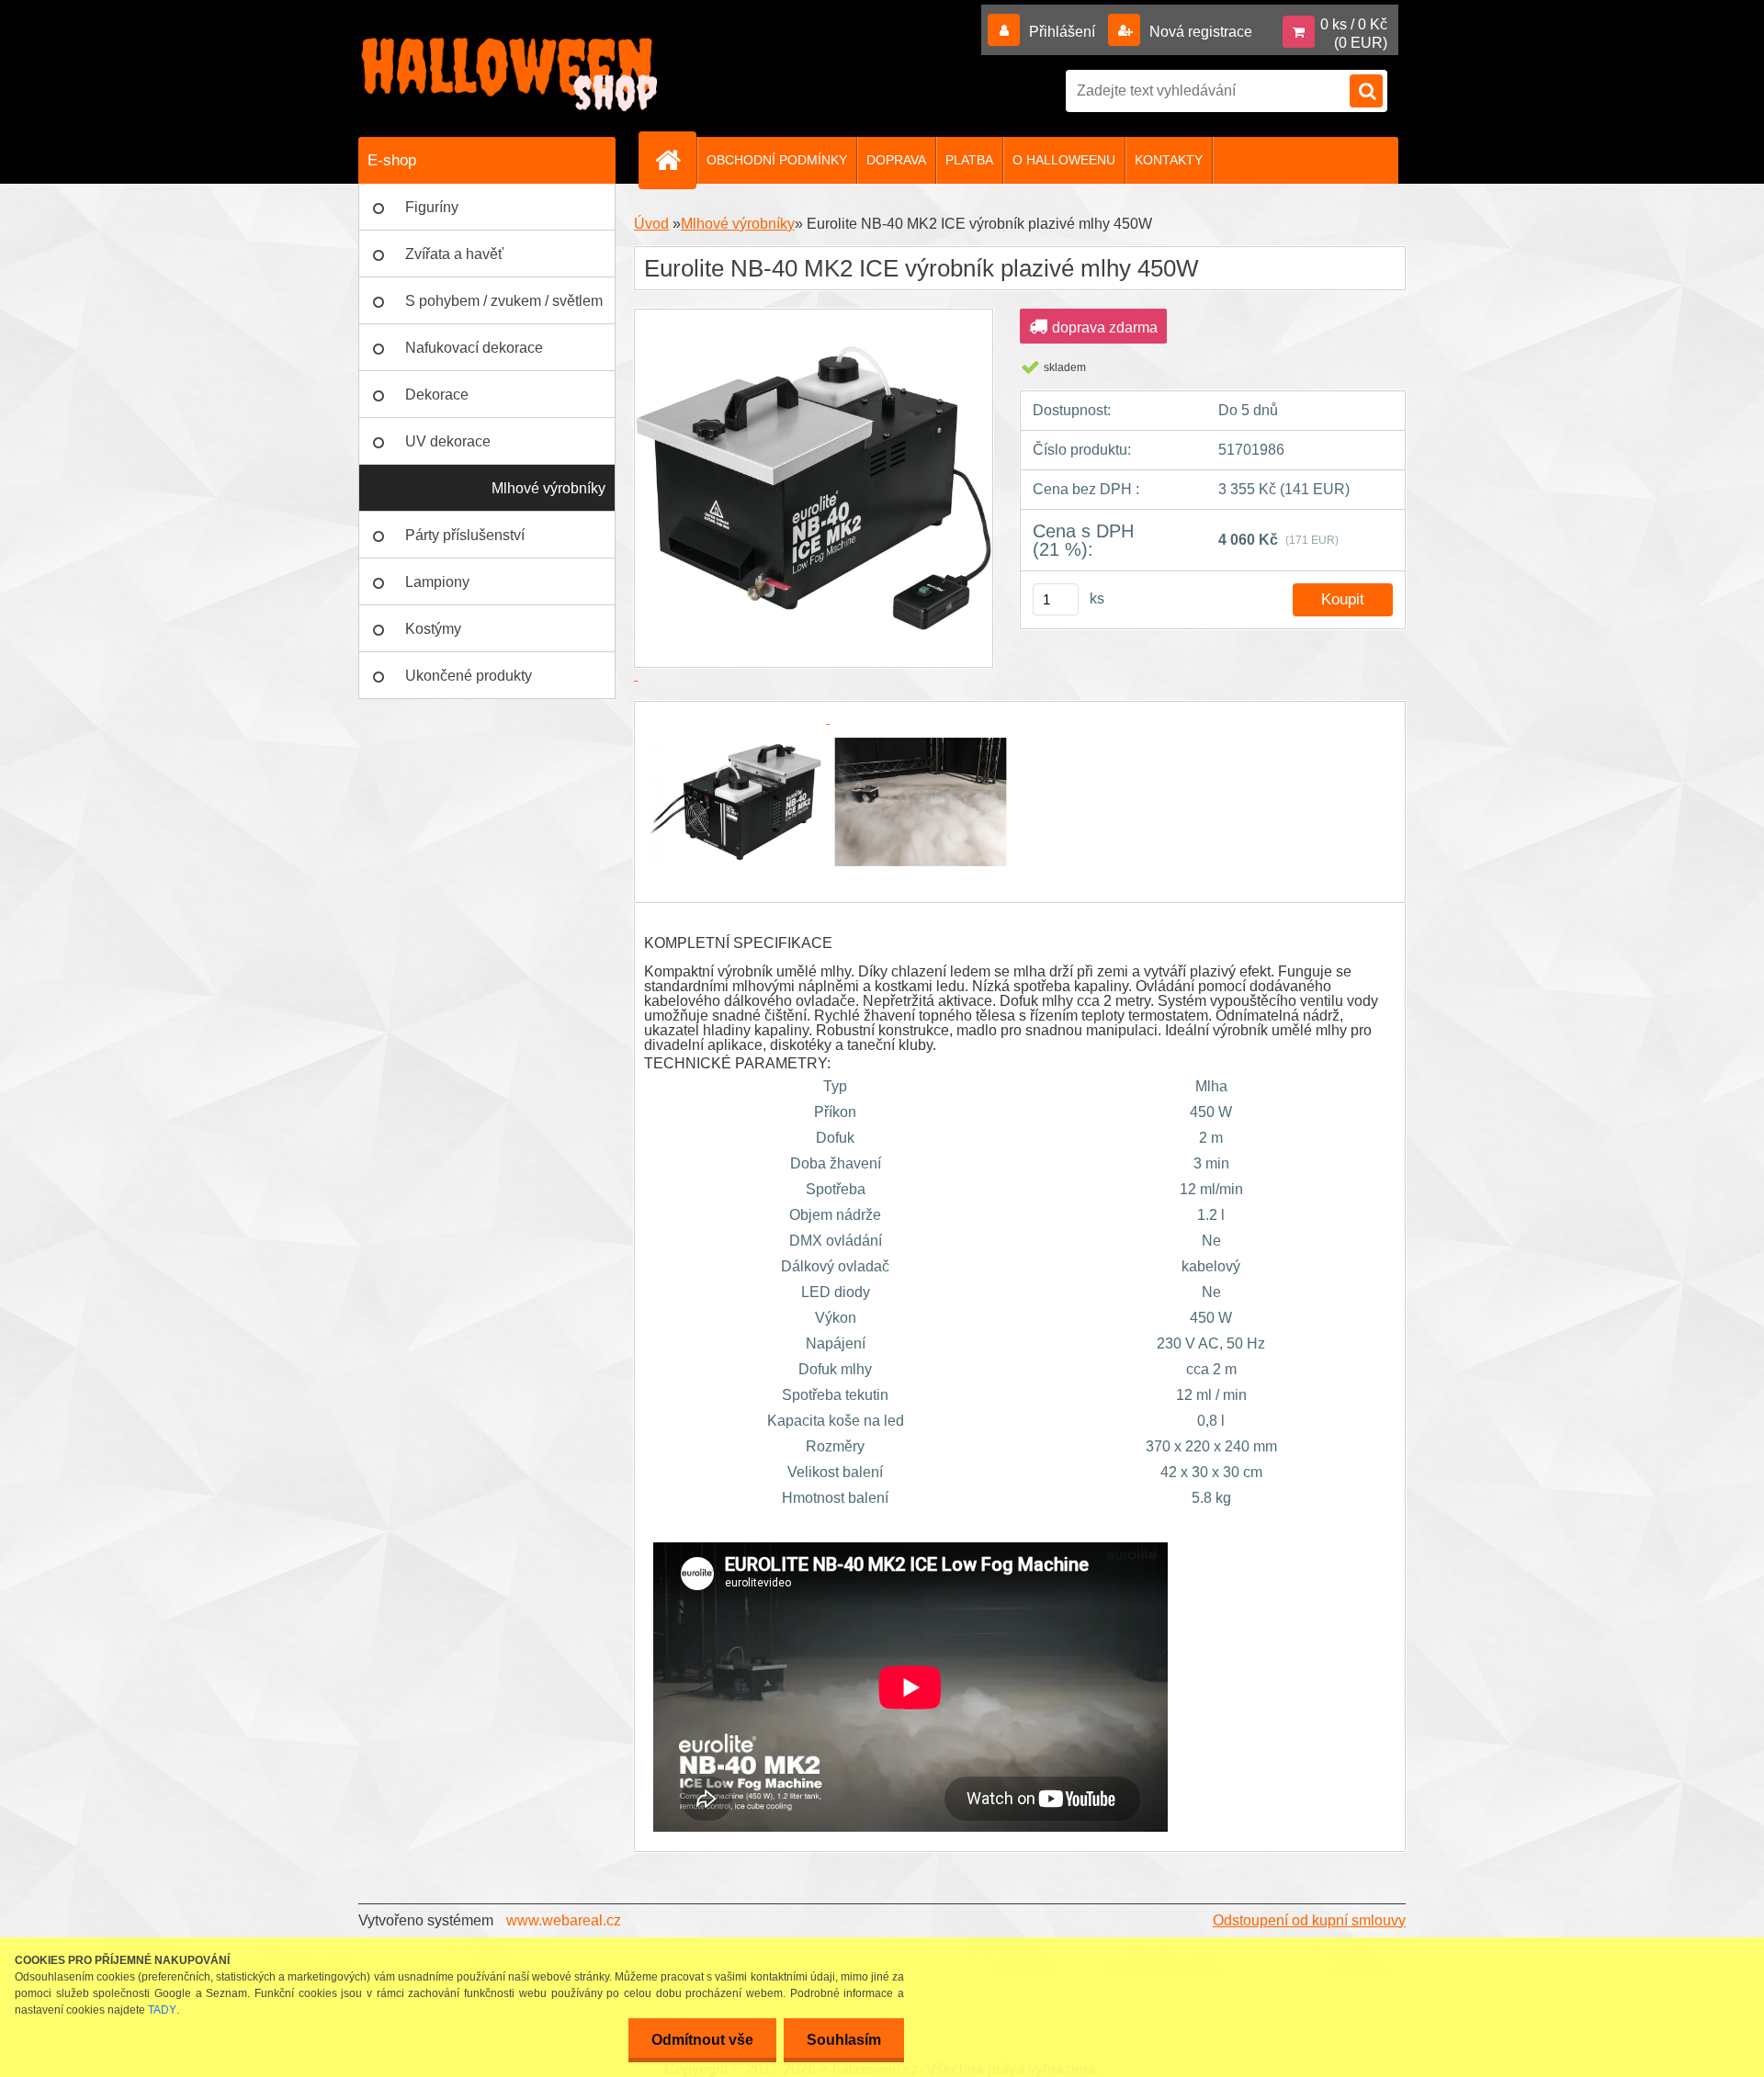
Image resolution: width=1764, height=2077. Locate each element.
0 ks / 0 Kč (1354, 24)
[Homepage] (675, 160)
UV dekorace (448, 441)
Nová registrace (1199, 32)
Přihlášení (1062, 32)
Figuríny (432, 207)
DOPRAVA (896, 160)
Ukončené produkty (469, 676)
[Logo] (510, 73)
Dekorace (437, 395)
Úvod (651, 224)
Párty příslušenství (465, 535)
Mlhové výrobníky (548, 488)
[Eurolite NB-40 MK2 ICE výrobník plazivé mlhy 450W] (737, 718)
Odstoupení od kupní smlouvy (1309, 1920)
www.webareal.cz (564, 1920)
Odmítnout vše (702, 2040)
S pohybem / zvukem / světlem (504, 301)
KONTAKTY (1169, 160)
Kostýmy (433, 629)
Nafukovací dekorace (474, 348)
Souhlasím (844, 2040)
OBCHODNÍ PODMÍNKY (777, 160)
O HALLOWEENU (1064, 160)
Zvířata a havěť (454, 254)
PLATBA (969, 160)
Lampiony (437, 582)
